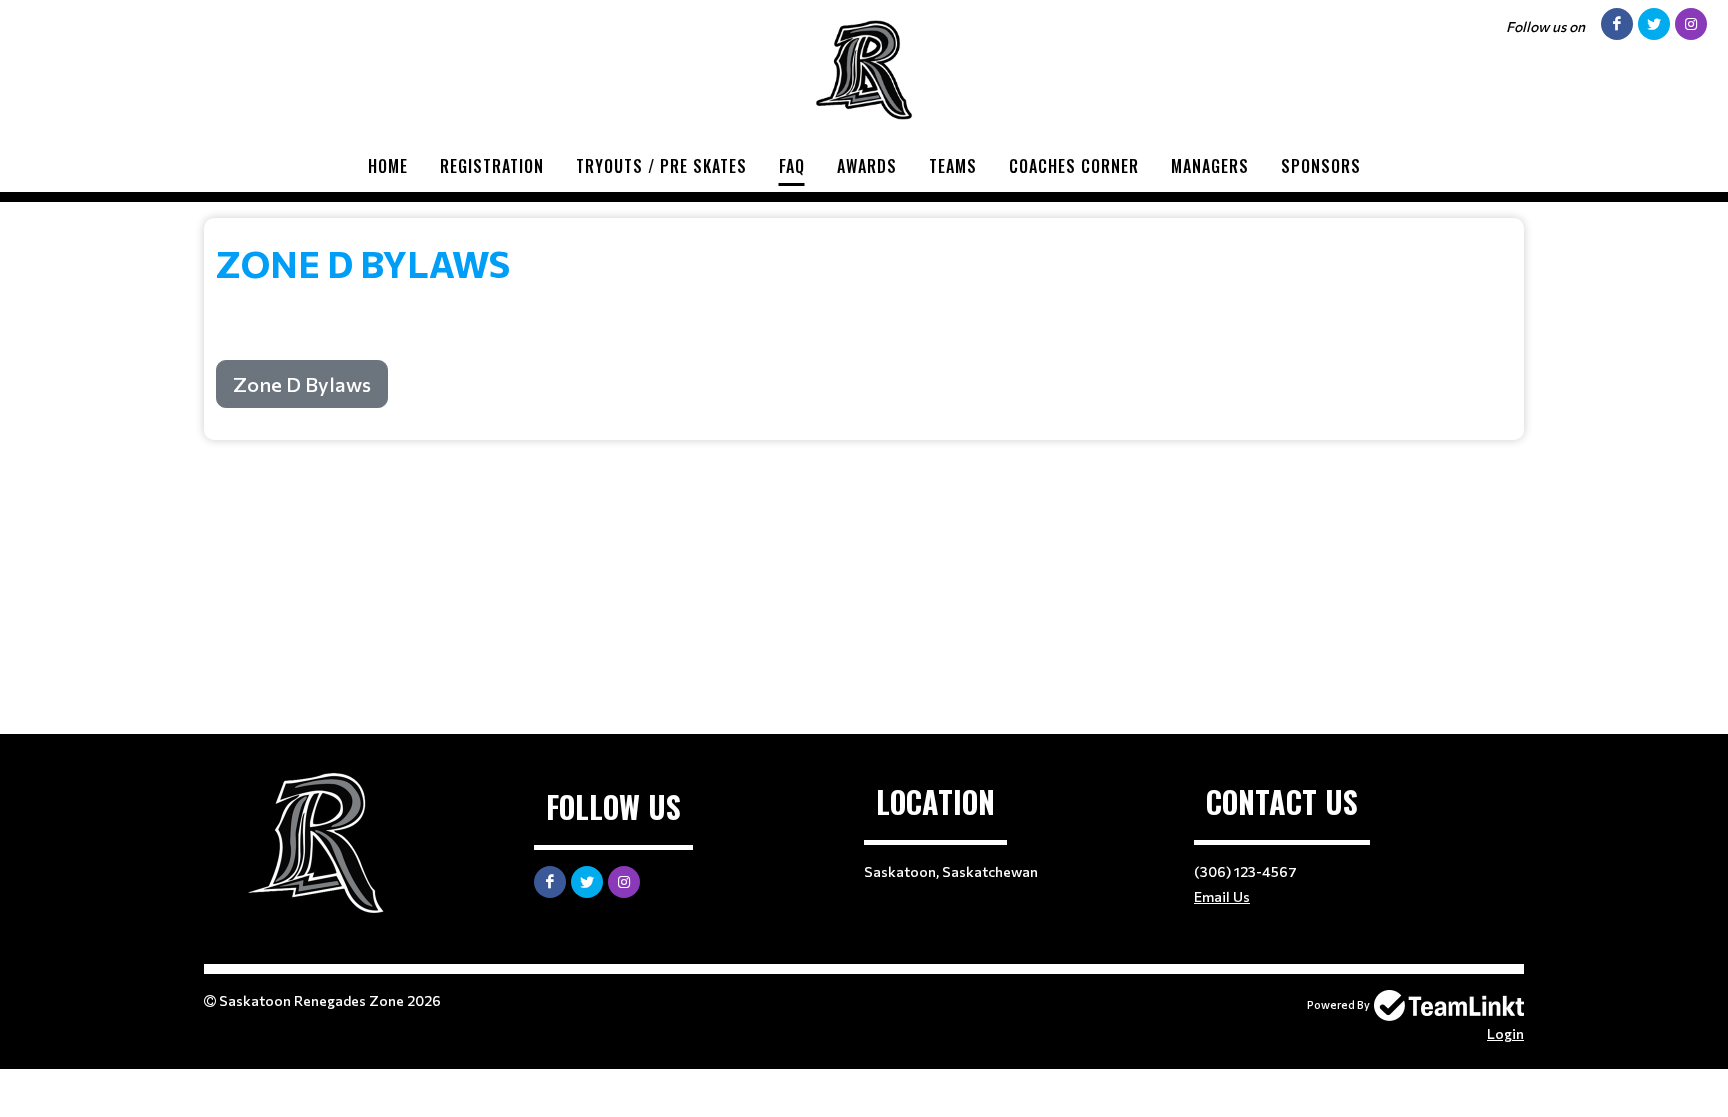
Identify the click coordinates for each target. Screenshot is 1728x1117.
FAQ (792, 166)
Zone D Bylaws (302, 384)
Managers (1210, 166)
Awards (867, 166)
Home (388, 166)
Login (1505, 1033)
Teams (953, 166)
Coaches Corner (1074, 166)
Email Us (1222, 896)
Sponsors (1321, 166)
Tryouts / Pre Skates (661, 166)
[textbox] (864, 321)
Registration (492, 166)
